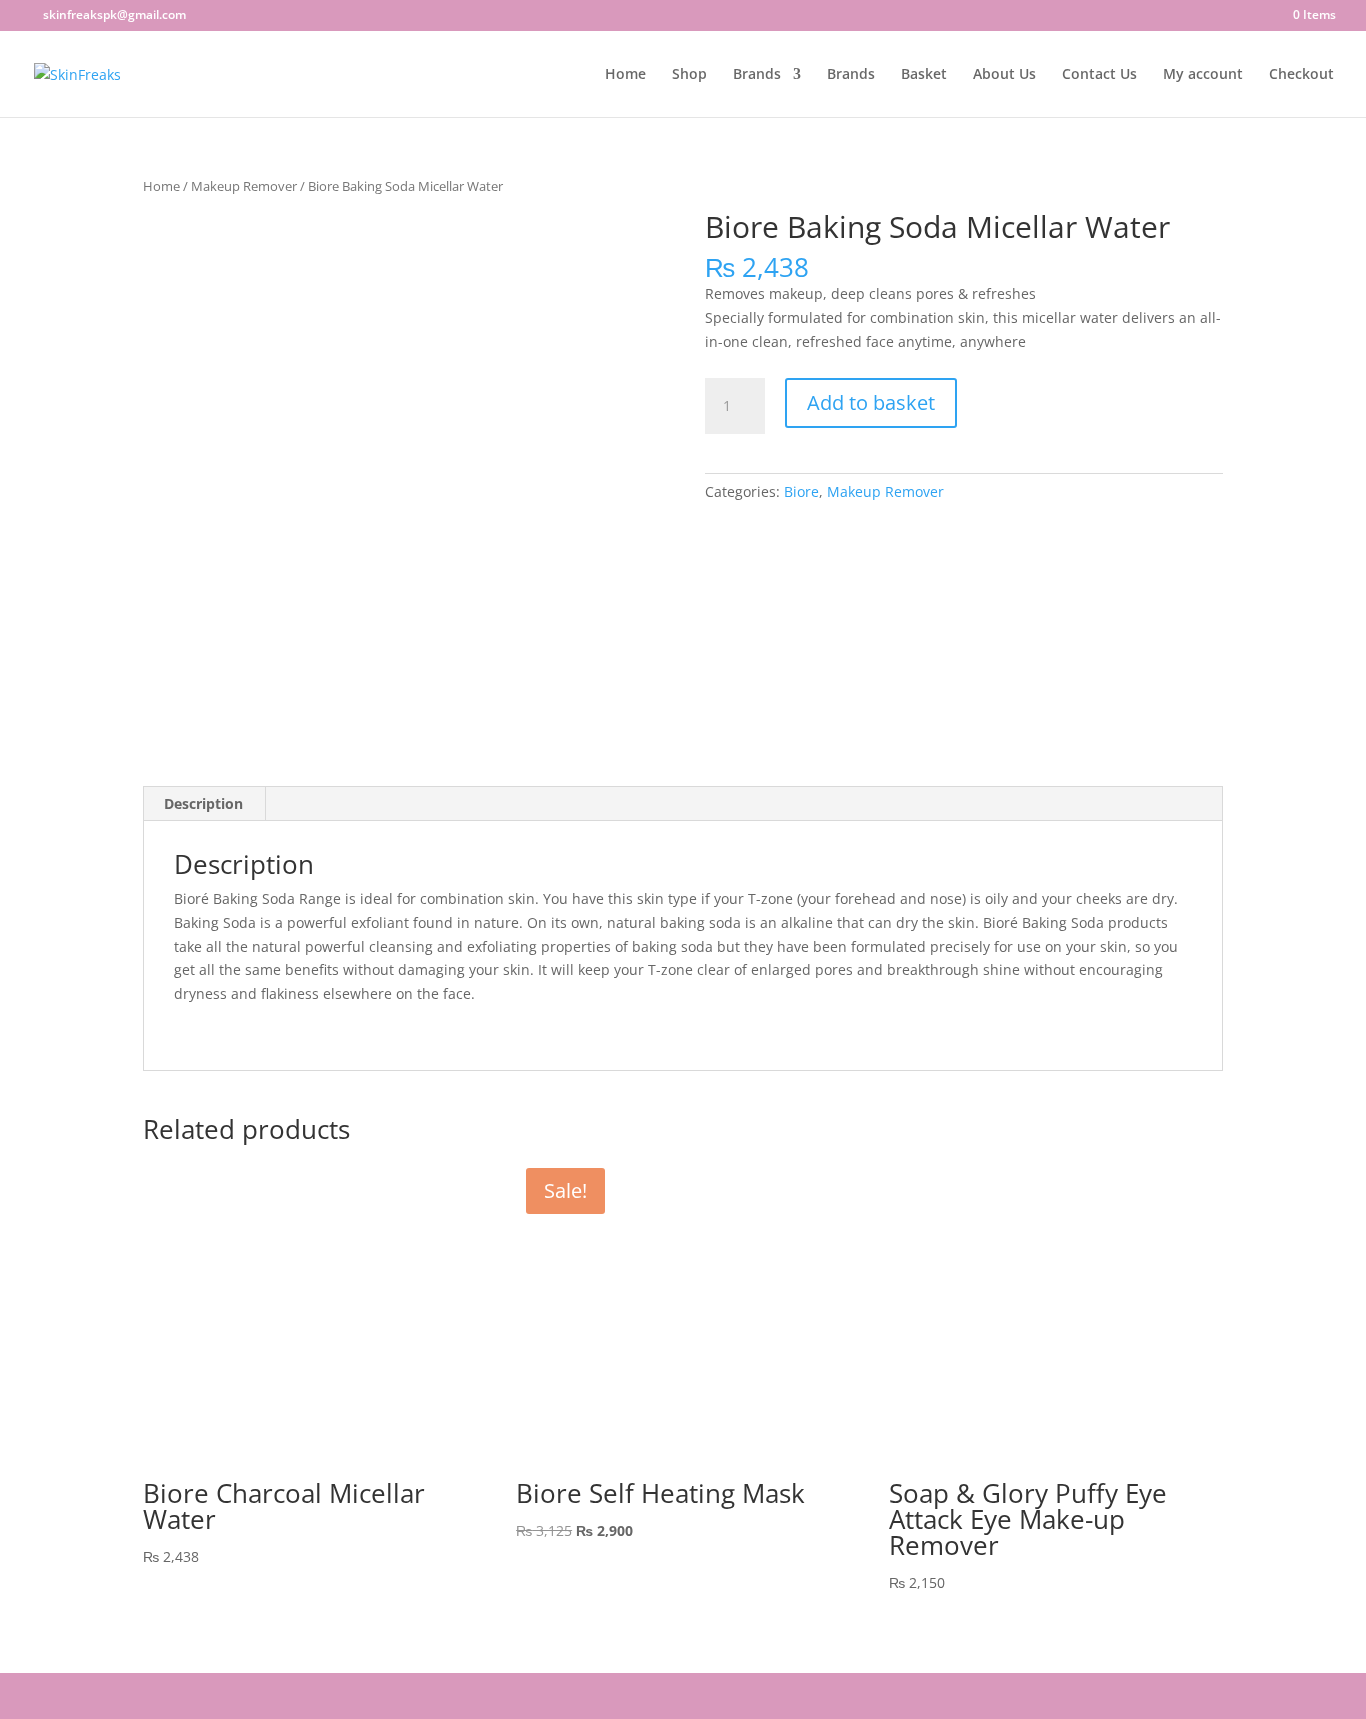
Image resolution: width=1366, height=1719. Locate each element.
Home (625, 75)
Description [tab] (203, 803)
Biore (801, 491)
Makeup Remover (244, 186)
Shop (689, 75)
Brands (757, 75)
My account (1203, 75)
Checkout (1301, 75)
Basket (924, 75)
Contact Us (1099, 75)
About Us (1004, 75)
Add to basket (871, 402)
